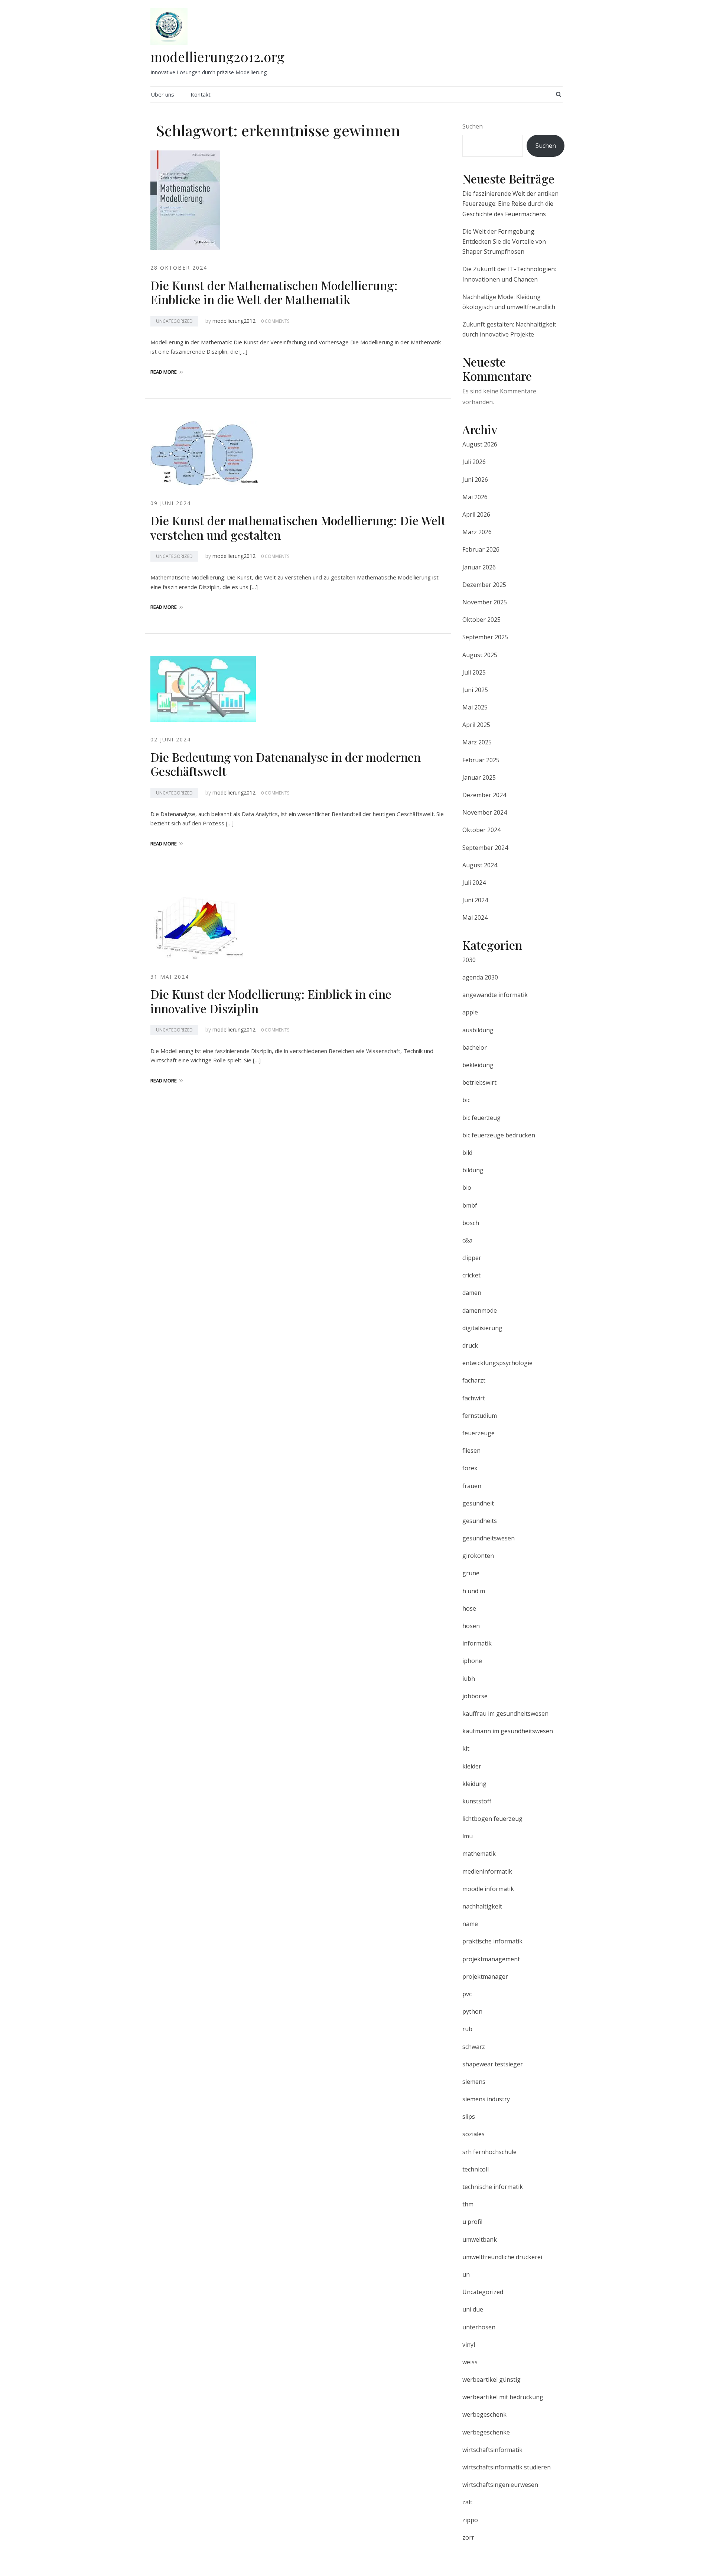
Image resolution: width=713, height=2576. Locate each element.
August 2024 (480, 865)
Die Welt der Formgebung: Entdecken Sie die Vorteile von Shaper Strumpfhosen (504, 241)
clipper (472, 1258)
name (470, 1924)
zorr (468, 2537)
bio (467, 1188)
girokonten (478, 1556)
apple (470, 1012)
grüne (471, 1573)
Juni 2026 (475, 480)
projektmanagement (491, 1959)
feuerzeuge (478, 1433)
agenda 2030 (480, 977)
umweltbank (480, 2239)
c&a (467, 1240)
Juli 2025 (474, 672)
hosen (471, 1626)
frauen (472, 1486)
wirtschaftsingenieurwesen (500, 2485)
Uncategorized (174, 321)
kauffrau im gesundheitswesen (505, 1713)
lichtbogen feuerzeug (492, 1819)
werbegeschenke (486, 2432)
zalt (467, 2502)
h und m (474, 1591)
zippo (470, 2520)
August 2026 (480, 444)
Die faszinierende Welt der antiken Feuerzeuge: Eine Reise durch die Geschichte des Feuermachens (510, 204)
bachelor (475, 1047)
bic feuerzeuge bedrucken (499, 1135)
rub (467, 2029)
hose (469, 1608)
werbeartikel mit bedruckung (503, 2397)
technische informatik (493, 2187)
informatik (477, 1643)
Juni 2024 (475, 900)
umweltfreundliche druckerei (502, 2257)
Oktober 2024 (481, 830)
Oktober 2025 (481, 620)
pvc (467, 1994)
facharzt (474, 1380)
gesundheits (480, 1521)
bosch (471, 1223)
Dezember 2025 (484, 585)
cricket (471, 1275)
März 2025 (477, 742)
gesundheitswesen (489, 1538)
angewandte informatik (495, 995)
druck (470, 1345)
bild (467, 1153)
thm (468, 2204)
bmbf (470, 1205)
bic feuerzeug (481, 1118)
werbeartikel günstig (491, 2380)
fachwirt (474, 1398)
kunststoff (477, 1801)
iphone (472, 1661)
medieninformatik (487, 1871)
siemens (474, 2082)
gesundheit (478, 1503)
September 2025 (485, 637)
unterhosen (479, 2327)
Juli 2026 (474, 462)
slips (469, 2117)
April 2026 (476, 514)
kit (466, 1748)
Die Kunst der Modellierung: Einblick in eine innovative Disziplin (271, 1001)
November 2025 (485, 602)
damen (472, 1293)
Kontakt (201, 94)
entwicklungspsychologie (497, 1363)
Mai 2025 (475, 707)
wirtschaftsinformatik (492, 2450)
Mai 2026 (475, 497)
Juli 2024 (474, 883)
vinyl (469, 2345)
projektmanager (485, 1976)
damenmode (480, 1310)
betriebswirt (479, 1082)
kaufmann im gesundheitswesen (508, 1731)
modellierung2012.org (217, 56)
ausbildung (478, 1030)
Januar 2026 (479, 567)
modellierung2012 (234, 321)
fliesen (471, 1451)
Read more (164, 372)
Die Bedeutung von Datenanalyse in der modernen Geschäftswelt (286, 764)
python (472, 2011)
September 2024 (485, 848)
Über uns (162, 94)
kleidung (474, 1784)
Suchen (473, 126)
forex (470, 1468)
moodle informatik (488, 1889)
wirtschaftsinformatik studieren (507, 2467)
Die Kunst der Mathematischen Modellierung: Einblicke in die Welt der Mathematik (274, 292)
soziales (473, 2134)
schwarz (474, 2047)
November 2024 (485, 812)
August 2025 (480, 655)
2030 (469, 960)
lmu (468, 1836)
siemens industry (486, 2099)
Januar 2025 (479, 777)
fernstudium (480, 1416)
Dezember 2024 (484, 795)
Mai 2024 (475, 917)
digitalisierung (482, 1328)
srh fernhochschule (489, 2152)
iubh (469, 1679)
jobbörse (475, 1696)
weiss (470, 2362)
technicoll (476, 2169)
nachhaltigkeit (482, 1906)
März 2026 (477, 532)
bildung (473, 1170)
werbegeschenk (484, 2414)
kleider (472, 1766)
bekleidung (478, 1065)
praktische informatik (492, 1941)
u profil (472, 2222)
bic (466, 1100)
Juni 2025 (475, 690)
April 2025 (476, 725)
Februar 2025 (481, 760)
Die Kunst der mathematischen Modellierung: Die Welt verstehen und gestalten (298, 527)
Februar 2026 (481, 549)
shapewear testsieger (493, 2064)
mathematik (479, 1854)
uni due (473, 2309)
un (466, 2274)
